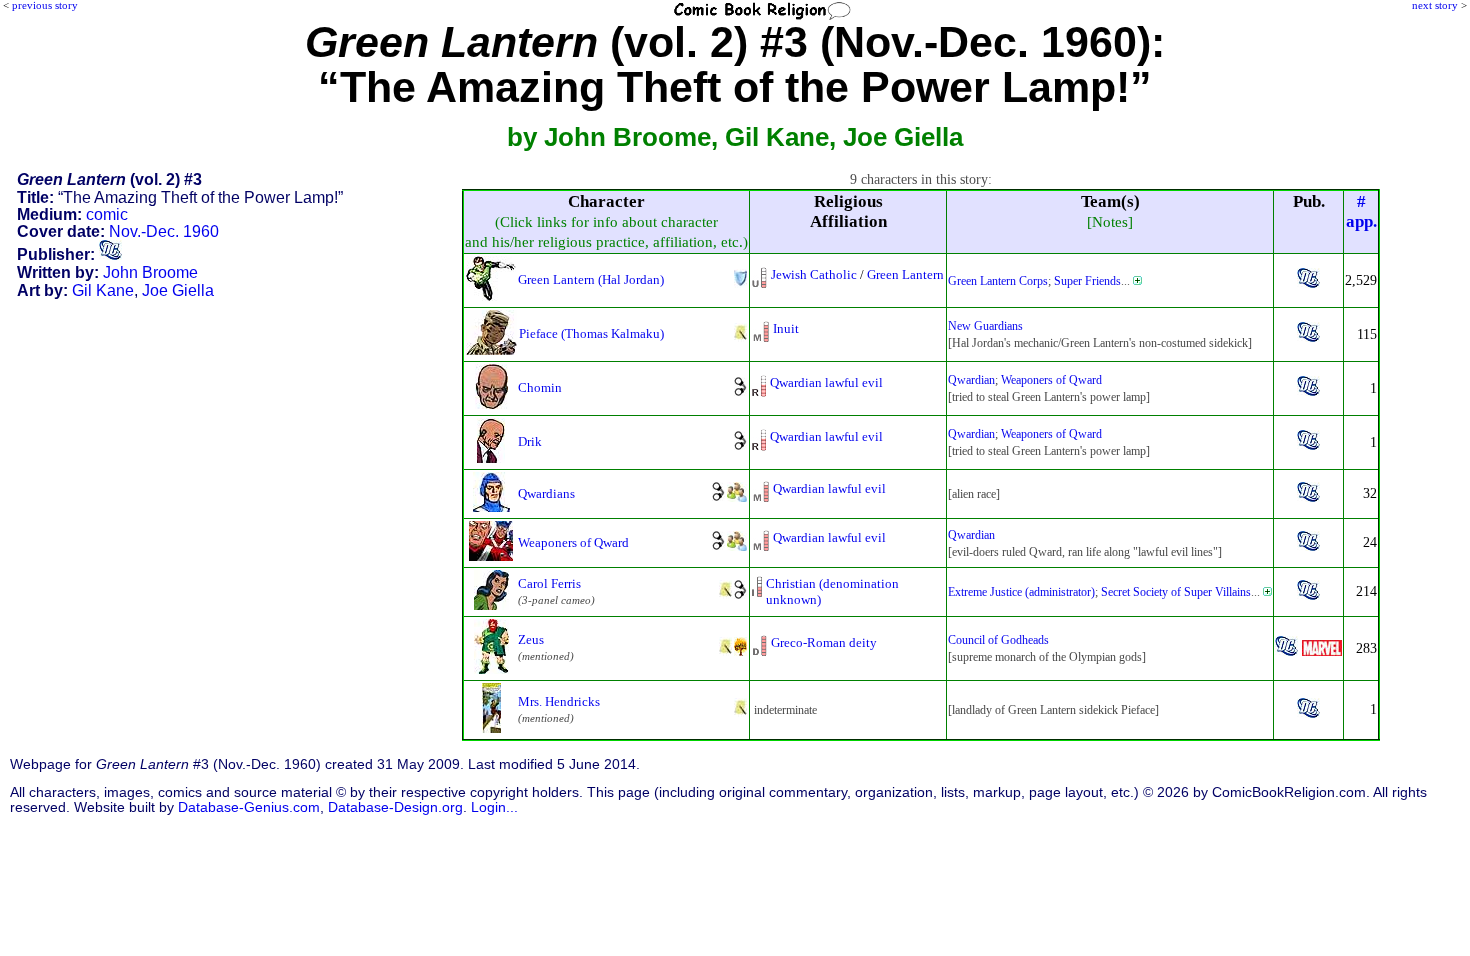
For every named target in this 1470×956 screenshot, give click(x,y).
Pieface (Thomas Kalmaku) (591, 333)
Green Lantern (905, 274)
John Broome (150, 272)
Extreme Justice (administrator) (1021, 592)
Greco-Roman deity (824, 642)
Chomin (540, 387)
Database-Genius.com (249, 807)
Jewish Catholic (814, 274)
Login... (494, 807)
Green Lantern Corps (998, 281)
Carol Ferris (549, 583)
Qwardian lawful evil (826, 382)
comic (107, 214)
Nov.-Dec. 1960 (164, 231)
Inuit (786, 328)
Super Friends (1087, 281)
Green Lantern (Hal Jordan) (591, 279)
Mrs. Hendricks (559, 701)
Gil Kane (103, 290)
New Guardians (985, 326)
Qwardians (546, 493)
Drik (530, 441)
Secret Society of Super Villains (1176, 592)
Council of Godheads (998, 640)
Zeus (531, 639)
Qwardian (971, 380)
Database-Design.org (395, 807)
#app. (1361, 211)
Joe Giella (178, 290)
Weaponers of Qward (1051, 380)
